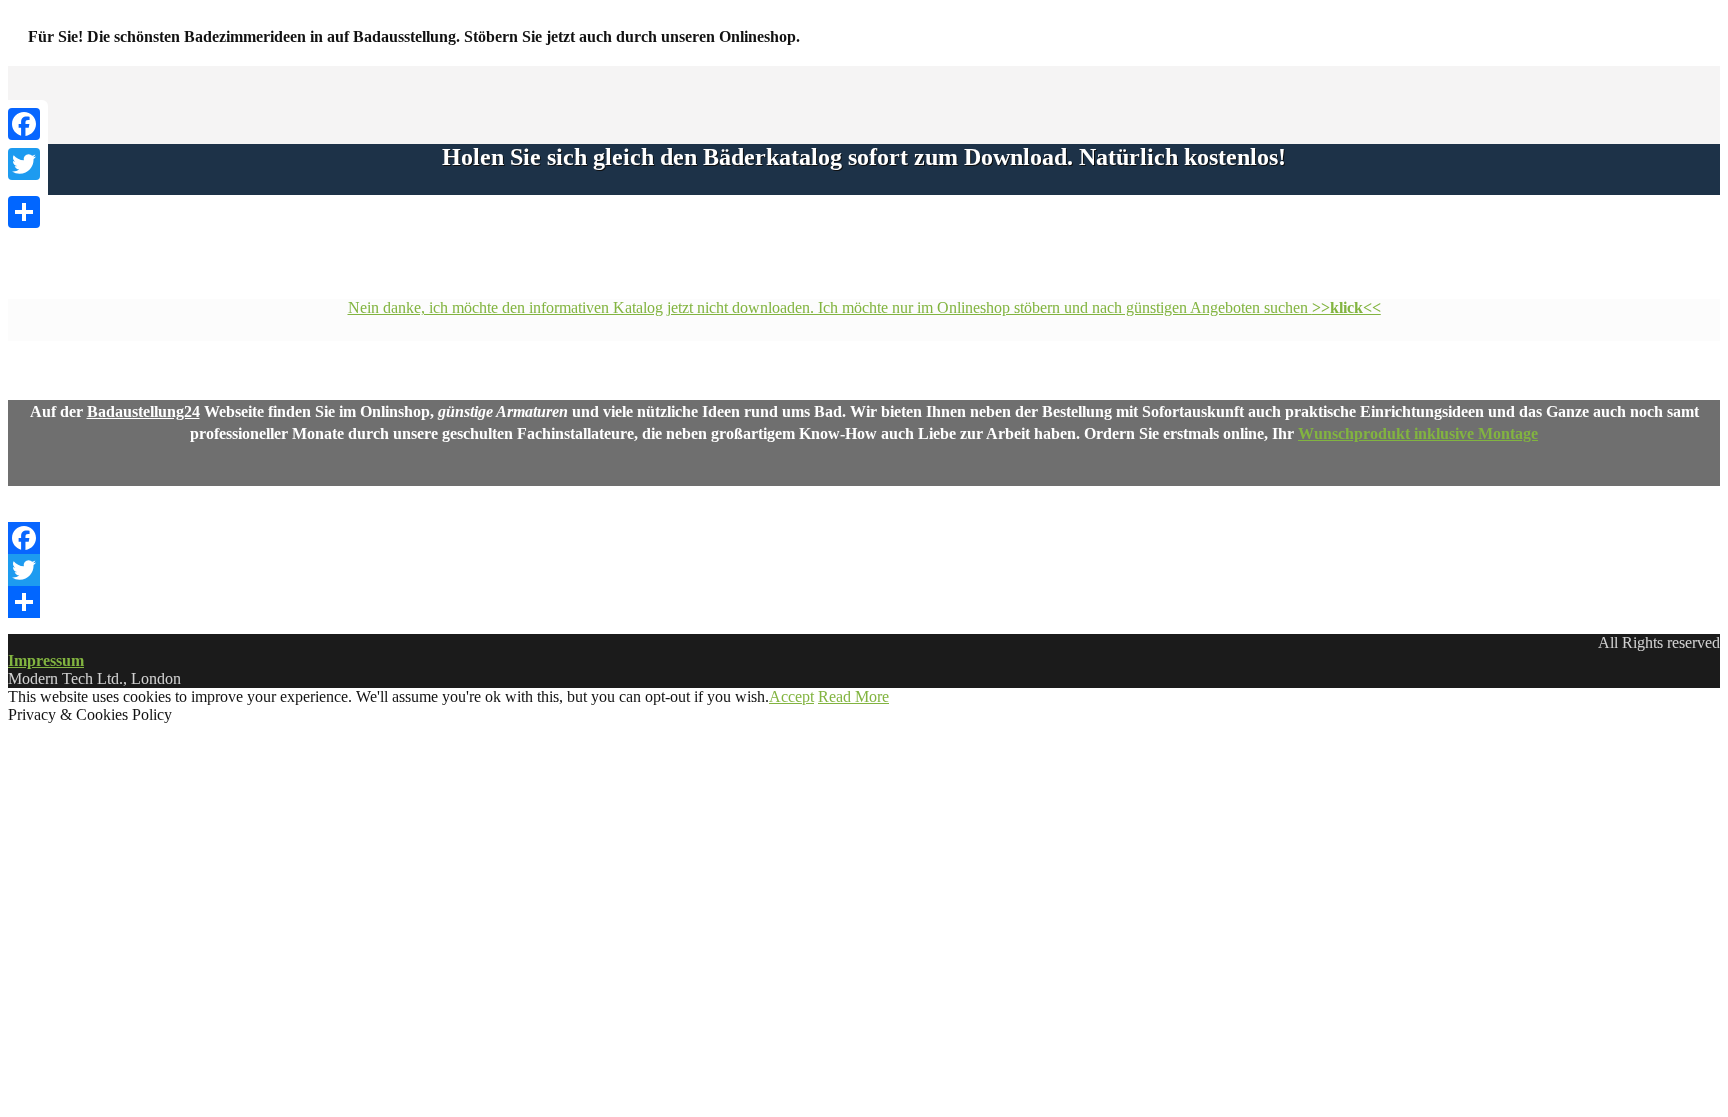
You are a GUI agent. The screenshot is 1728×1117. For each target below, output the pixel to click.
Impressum (46, 660)
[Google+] (24, 188)
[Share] (864, 602)
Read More (853, 696)
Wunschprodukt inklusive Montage (1418, 433)
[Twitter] (864, 570)
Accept (791, 696)
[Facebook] (864, 538)
